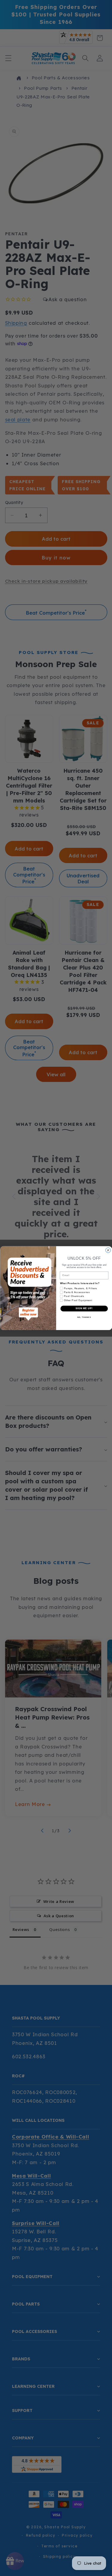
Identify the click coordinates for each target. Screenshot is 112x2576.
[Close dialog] (108, 1250)
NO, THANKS (84, 1317)
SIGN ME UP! (84, 1308)
